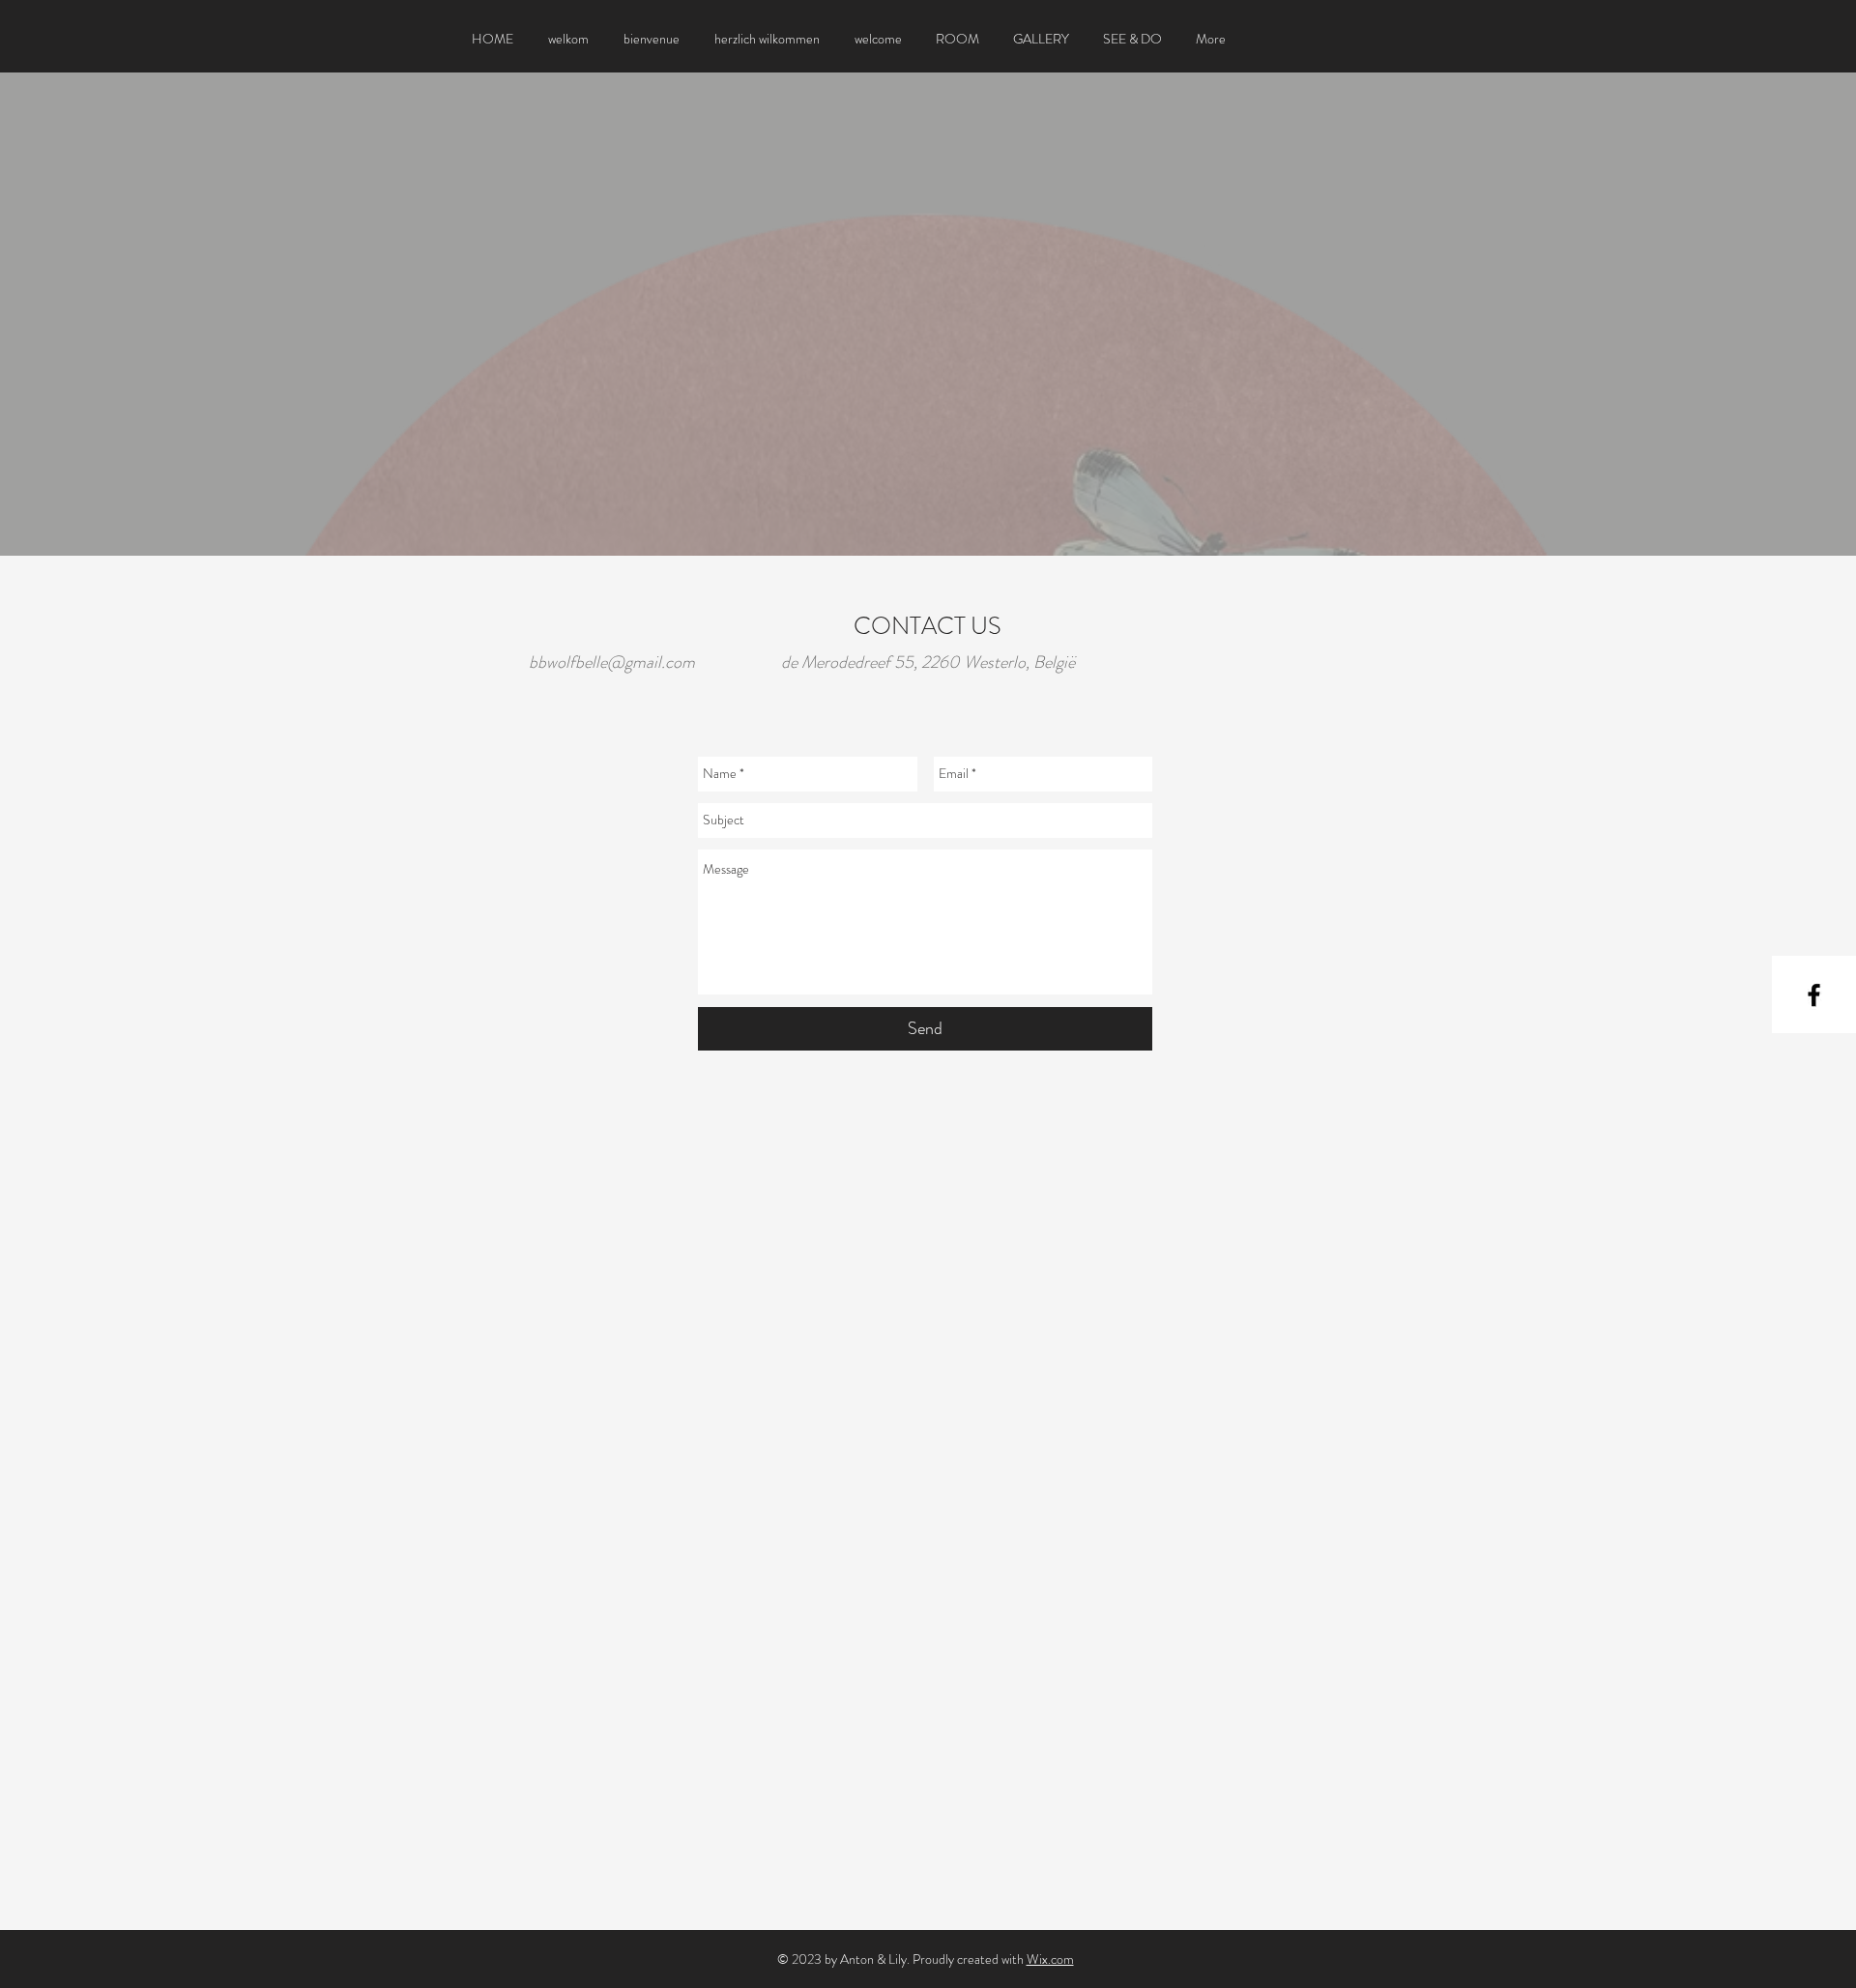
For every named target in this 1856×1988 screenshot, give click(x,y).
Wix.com (1050, 1959)
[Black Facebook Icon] (1814, 995)
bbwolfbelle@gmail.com (612, 662)
